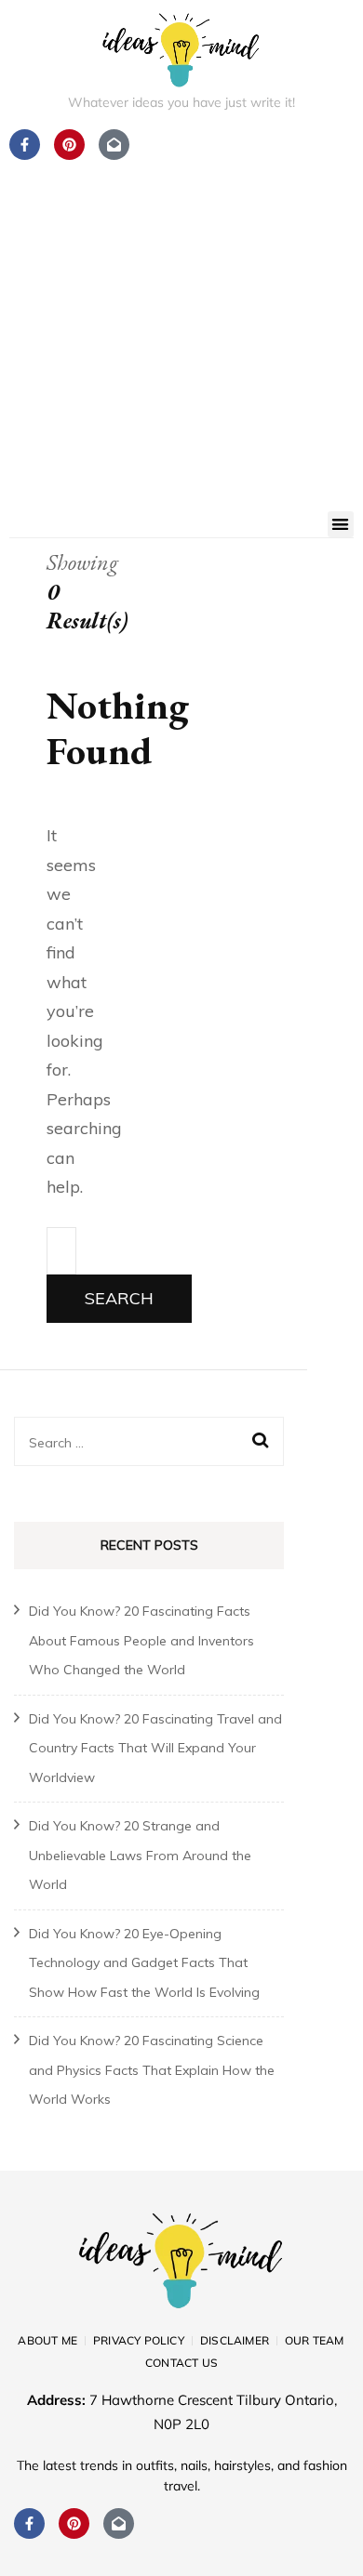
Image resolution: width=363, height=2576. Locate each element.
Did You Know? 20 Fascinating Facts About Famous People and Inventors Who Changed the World (141, 1640)
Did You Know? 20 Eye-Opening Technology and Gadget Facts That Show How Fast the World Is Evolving (144, 1963)
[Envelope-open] (119, 2523)
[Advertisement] (181, 321)
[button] (341, 525)
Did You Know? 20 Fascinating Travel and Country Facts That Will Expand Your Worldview (155, 1748)
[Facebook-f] (29, 2523)
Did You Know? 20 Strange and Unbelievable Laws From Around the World (140, 1855)
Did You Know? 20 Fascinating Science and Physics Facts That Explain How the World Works (152, 2070)
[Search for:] (61, 1251)
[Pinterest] (74, 2523)
